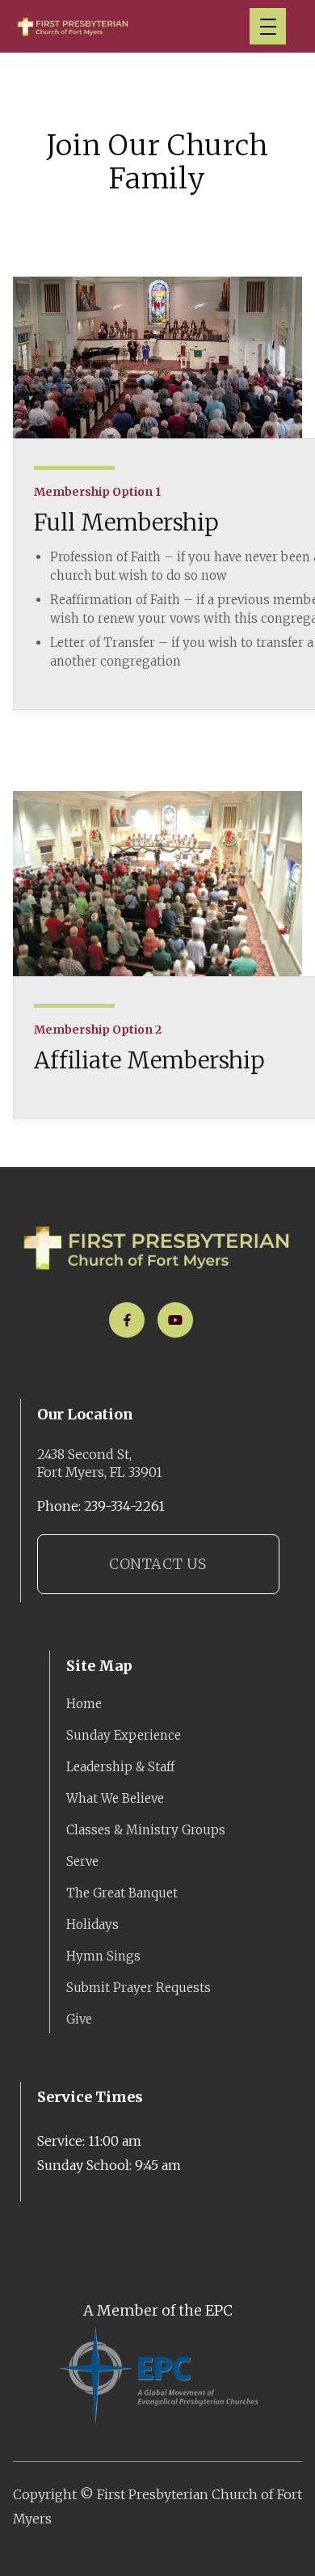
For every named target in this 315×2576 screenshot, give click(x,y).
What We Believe (115, 1798)
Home (84, 1704)
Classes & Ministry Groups (146, 1830)
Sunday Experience (124, 1735)
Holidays (92, 1925)
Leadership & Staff (120, 1767)
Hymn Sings (103, 1956)
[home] (73, 26)
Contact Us (157, 1564)
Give (79, 2019)
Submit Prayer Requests (139, 1988)
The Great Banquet (122, 1893)
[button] (268, 26)
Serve (82, 1861)
